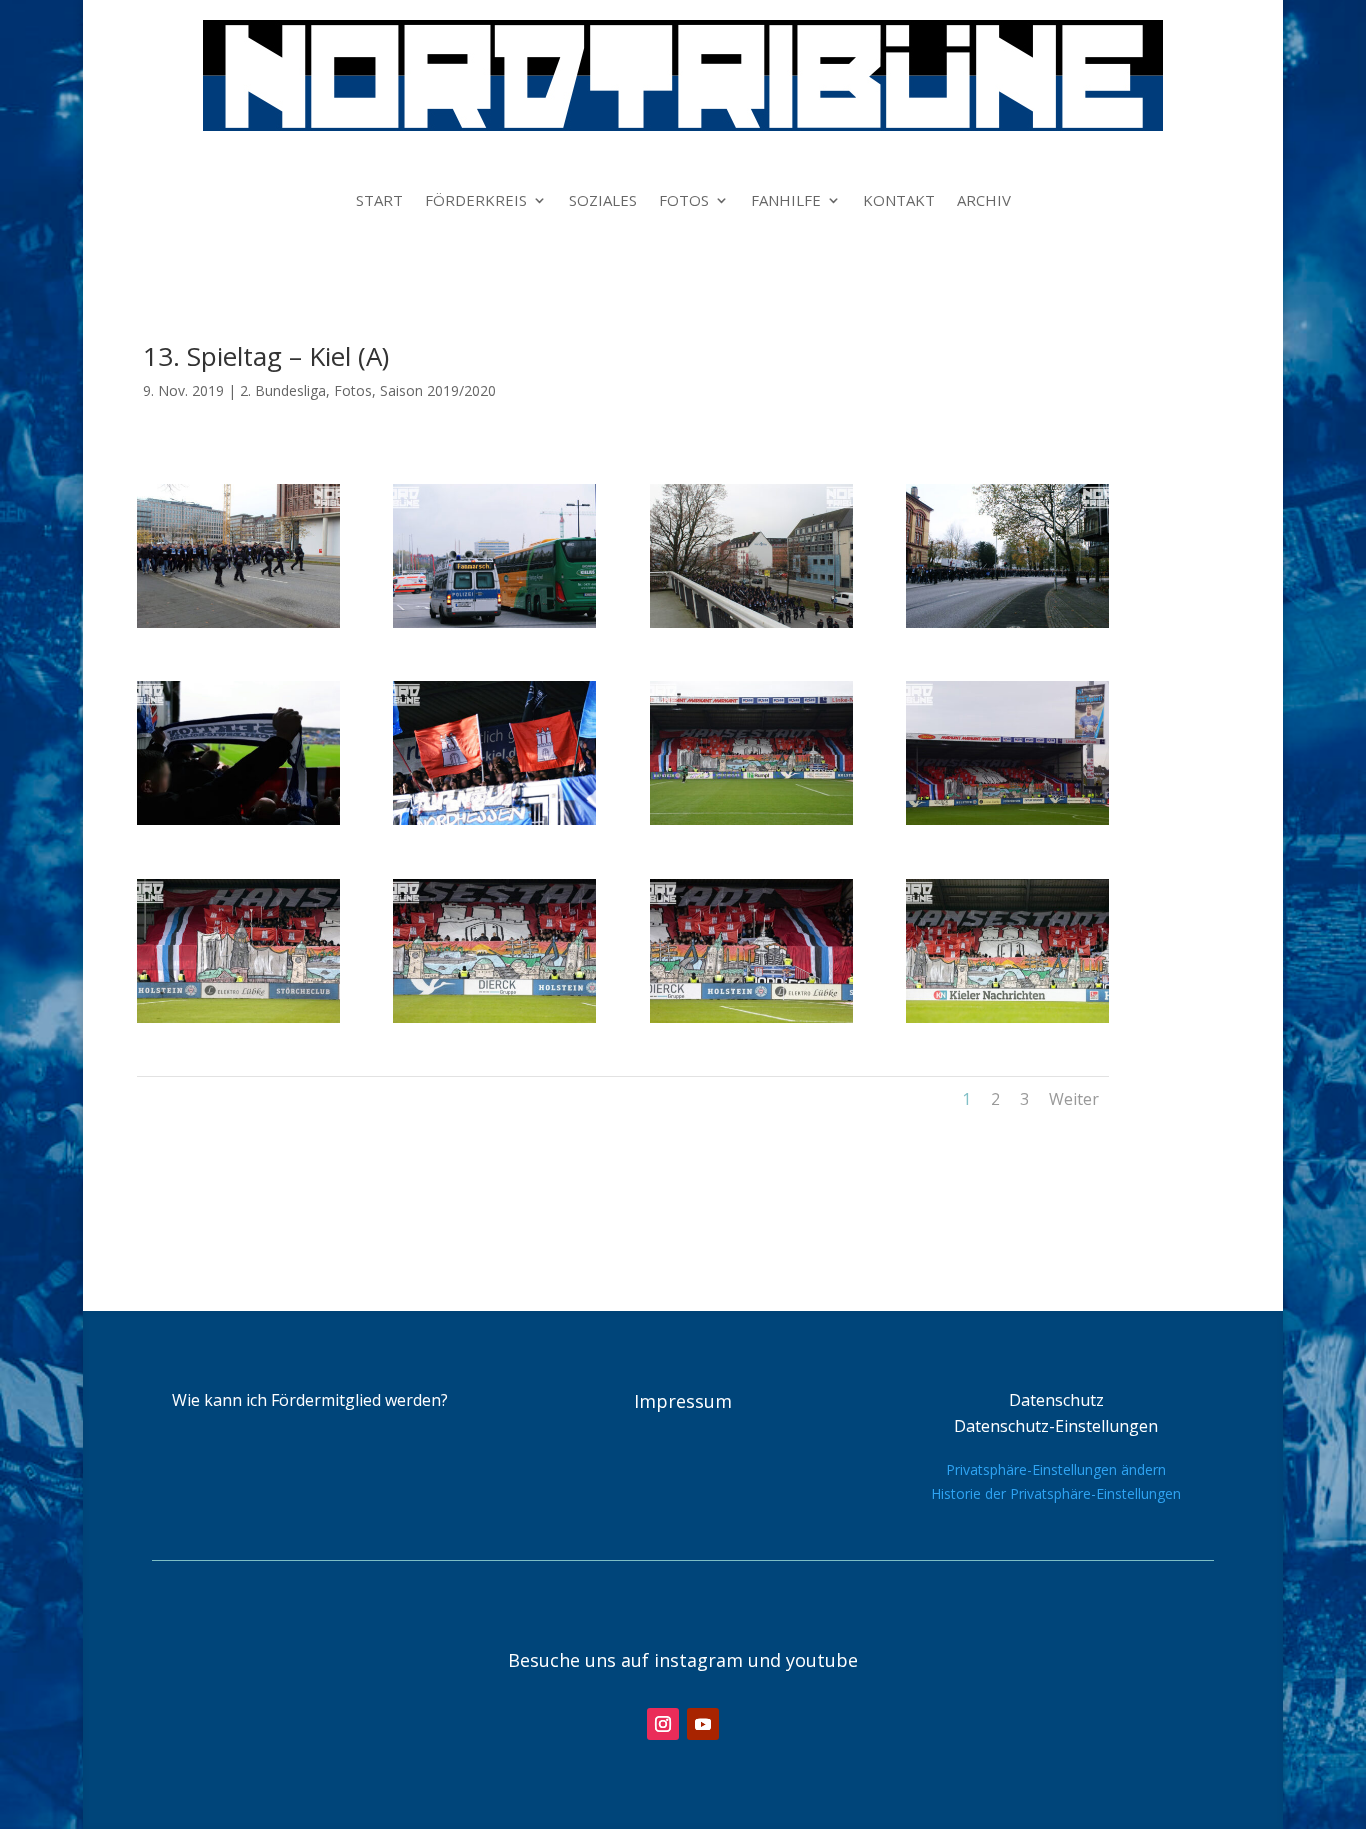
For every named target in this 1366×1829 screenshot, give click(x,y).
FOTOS (684, 201)
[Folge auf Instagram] (663, 1724)
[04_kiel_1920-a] (1007, 622)
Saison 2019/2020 (438, 390)
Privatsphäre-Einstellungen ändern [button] (1056, 1469)
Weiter (1074, 1099)
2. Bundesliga (283, 390)
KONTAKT (899, 201)
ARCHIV (984, 201)
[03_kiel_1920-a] (751, 622)
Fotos (353, 390)
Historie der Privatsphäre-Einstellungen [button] (1056, 1493)
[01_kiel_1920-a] (238, 622)
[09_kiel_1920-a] (238, 1017)
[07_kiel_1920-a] (751, 819)
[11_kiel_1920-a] (751, 1017)
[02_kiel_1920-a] (494, 622)
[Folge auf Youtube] (703, 1724)
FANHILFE (786, 201)
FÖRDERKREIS (476, 201)
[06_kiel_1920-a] (494, 819)
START (379, 201)
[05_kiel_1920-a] (238, 819)
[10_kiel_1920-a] (494, 1017)
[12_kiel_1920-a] (1007, 1017)
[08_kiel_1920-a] (1007, 819)
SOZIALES (603, 201)
